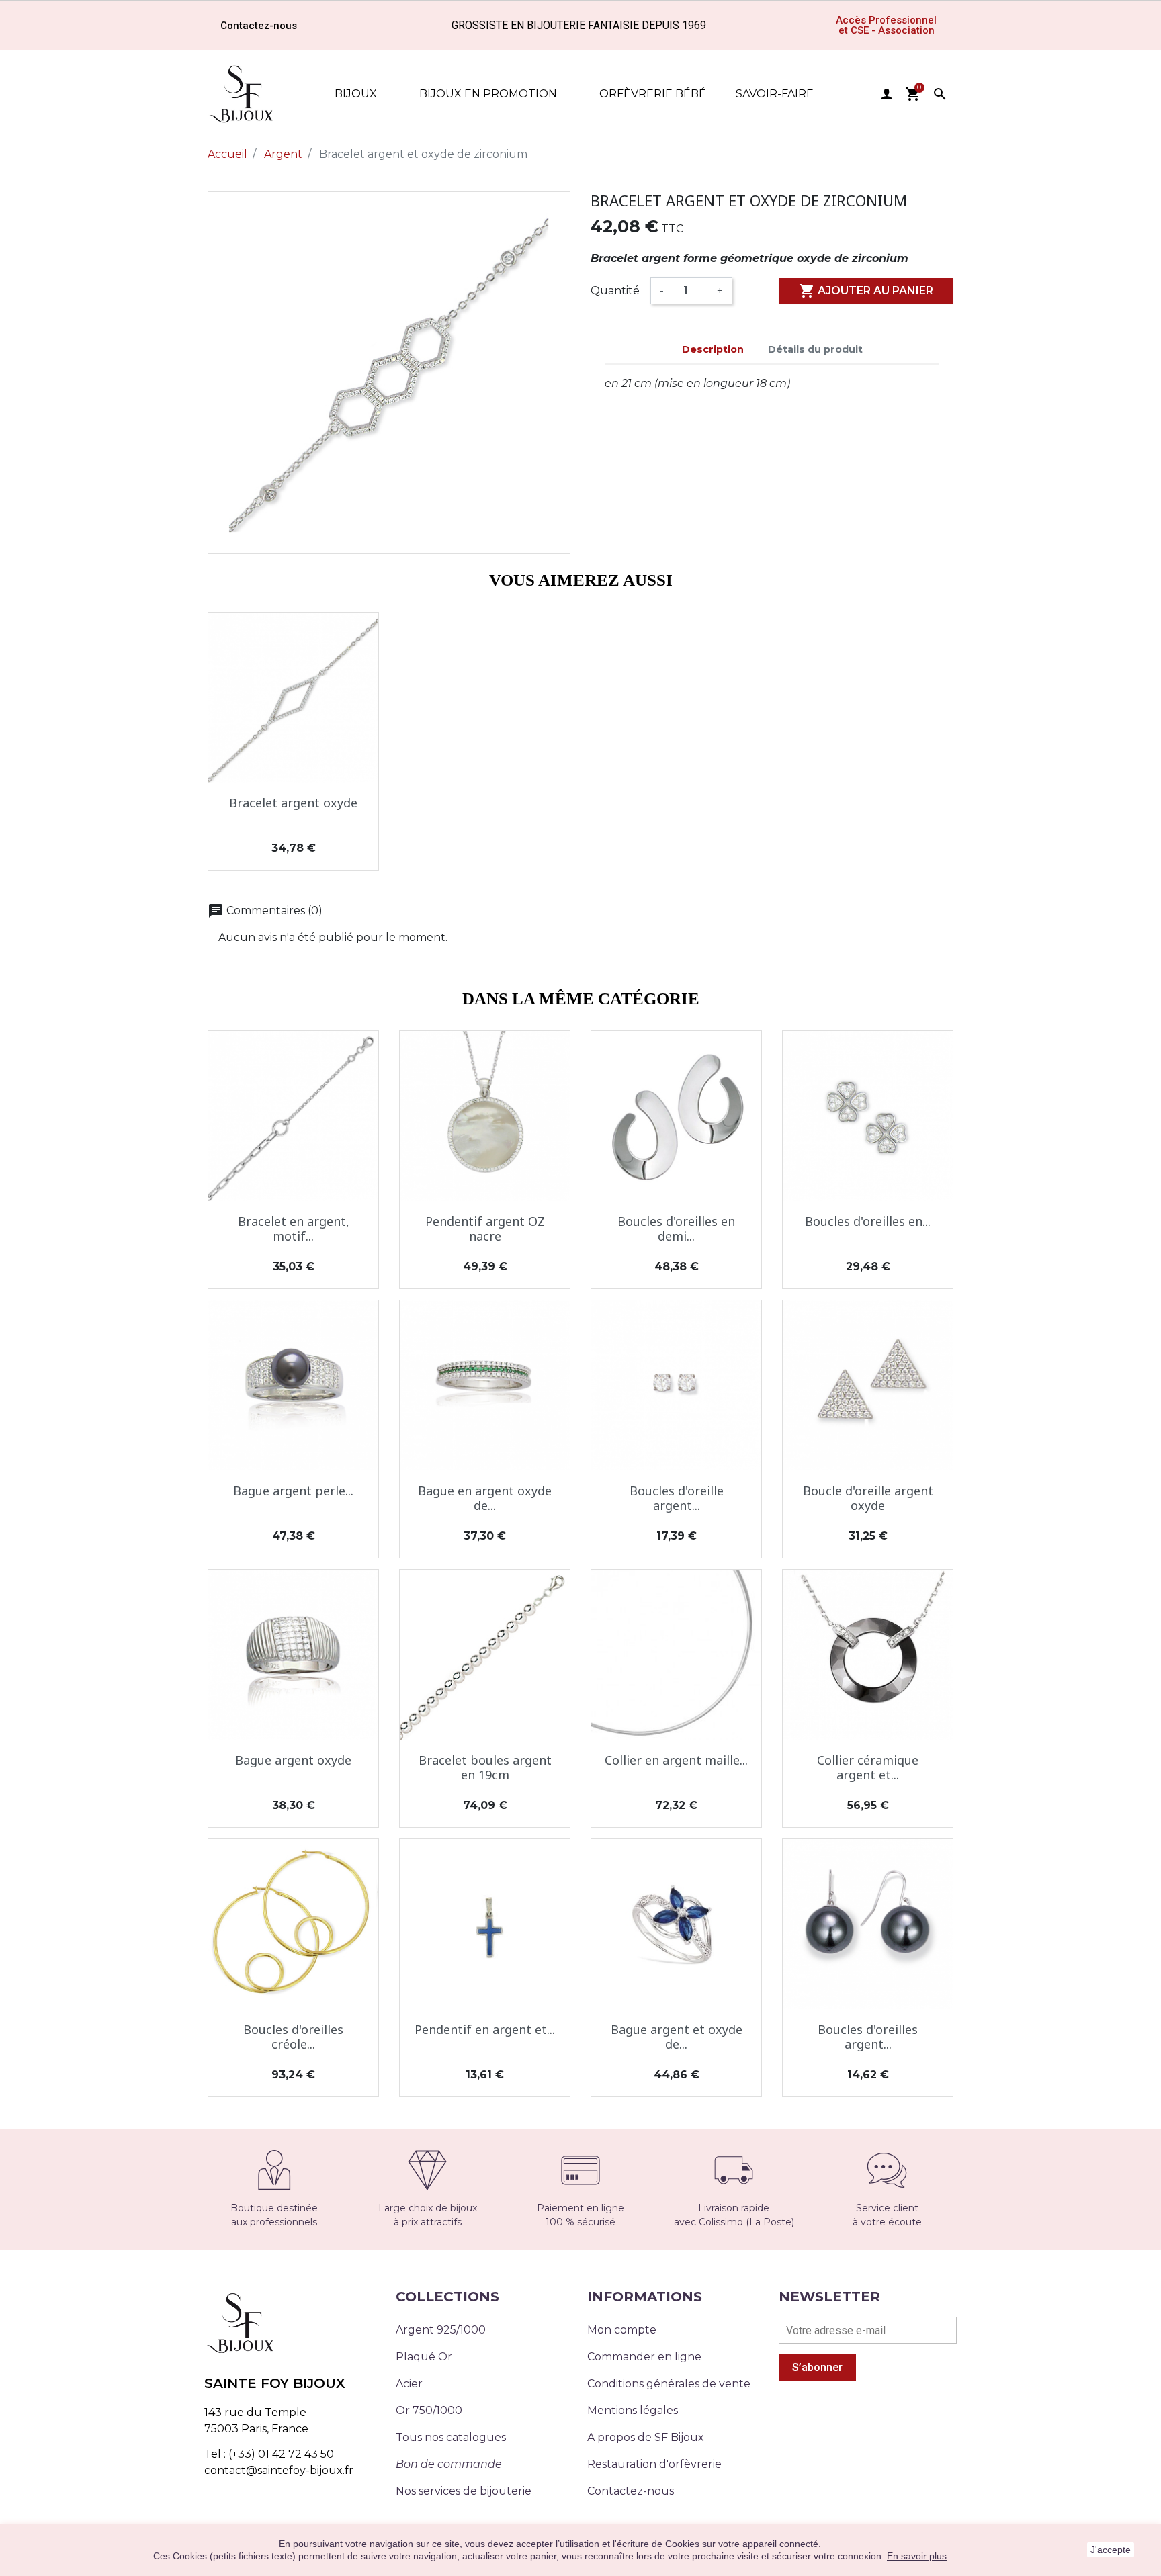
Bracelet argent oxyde (293, 803)
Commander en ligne (644, 2357)
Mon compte (622, 2330)
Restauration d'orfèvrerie (654, 2464)
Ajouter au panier (866, 291)
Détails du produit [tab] (815, 349)
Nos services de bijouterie (464, 2491)
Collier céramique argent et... (868, 1767)
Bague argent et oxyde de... (677, 2037)
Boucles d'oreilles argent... (868, 2037)
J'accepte (1111, 2550)
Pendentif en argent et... (485, 2029)
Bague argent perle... (293, 1491)
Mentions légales (633, 2410)
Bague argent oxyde (293, 1760)
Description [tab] (713, 349)
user (886, 94)
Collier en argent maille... (676, 1760)
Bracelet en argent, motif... (294, 1229)
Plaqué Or (424, 2357)
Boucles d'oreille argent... (677, 1498)
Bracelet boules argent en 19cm (485, 1767)
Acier (409, 2384)
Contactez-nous (631, 2491)
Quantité (615, 291)
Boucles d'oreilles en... (868, 1221)
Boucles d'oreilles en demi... (676, 1229)
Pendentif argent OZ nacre (485, 1229)
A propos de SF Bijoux (646, 2437)
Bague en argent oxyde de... (485, 1498)
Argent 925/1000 (441, 2330)
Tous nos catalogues (451, 2437)
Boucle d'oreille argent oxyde (868, 1498)
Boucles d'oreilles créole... (293, 2037)
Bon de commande (449, 2464)
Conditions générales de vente (669, 2384)
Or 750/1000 (429, 2410)
